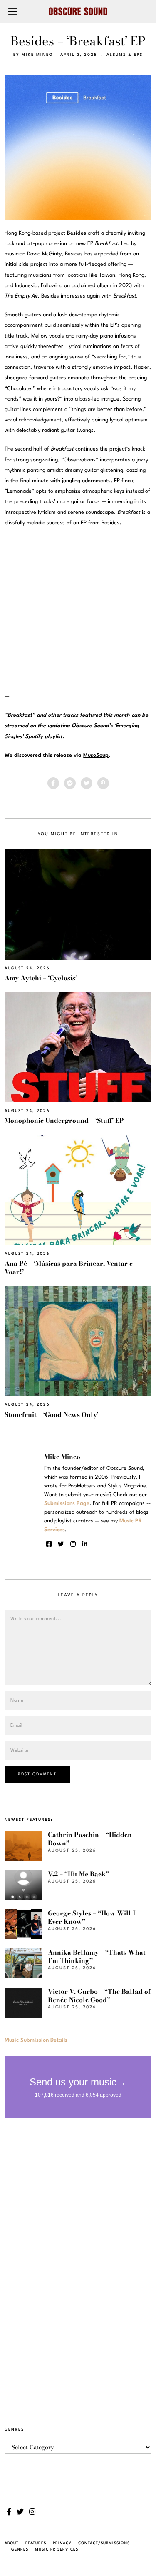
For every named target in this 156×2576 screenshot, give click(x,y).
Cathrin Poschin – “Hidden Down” (90, 1839)
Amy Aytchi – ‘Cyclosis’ (41, 978)
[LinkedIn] (85, 1544)
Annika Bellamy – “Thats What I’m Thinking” (97, 1956)
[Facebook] (53, 783)
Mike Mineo (37, 55)
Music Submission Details (36, 2040)
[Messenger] (70, 783)
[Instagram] (73, 1544)
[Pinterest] (103, 783)
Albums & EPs (125, 55)
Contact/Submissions (104, 2543)
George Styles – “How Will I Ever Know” (92, 1917)
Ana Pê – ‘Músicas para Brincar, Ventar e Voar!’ (69, 1268)
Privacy (62, 2543)
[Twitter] (87, 783)
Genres (20, 2550)
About (12, 2543)
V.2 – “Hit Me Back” (78, 1874)
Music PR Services (57, 2550)
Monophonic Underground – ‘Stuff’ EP (64, 1120)
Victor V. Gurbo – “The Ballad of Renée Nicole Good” (99, 1996)
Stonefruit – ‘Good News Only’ (51, 1415)
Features (36, 2543)
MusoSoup (96, 755)
